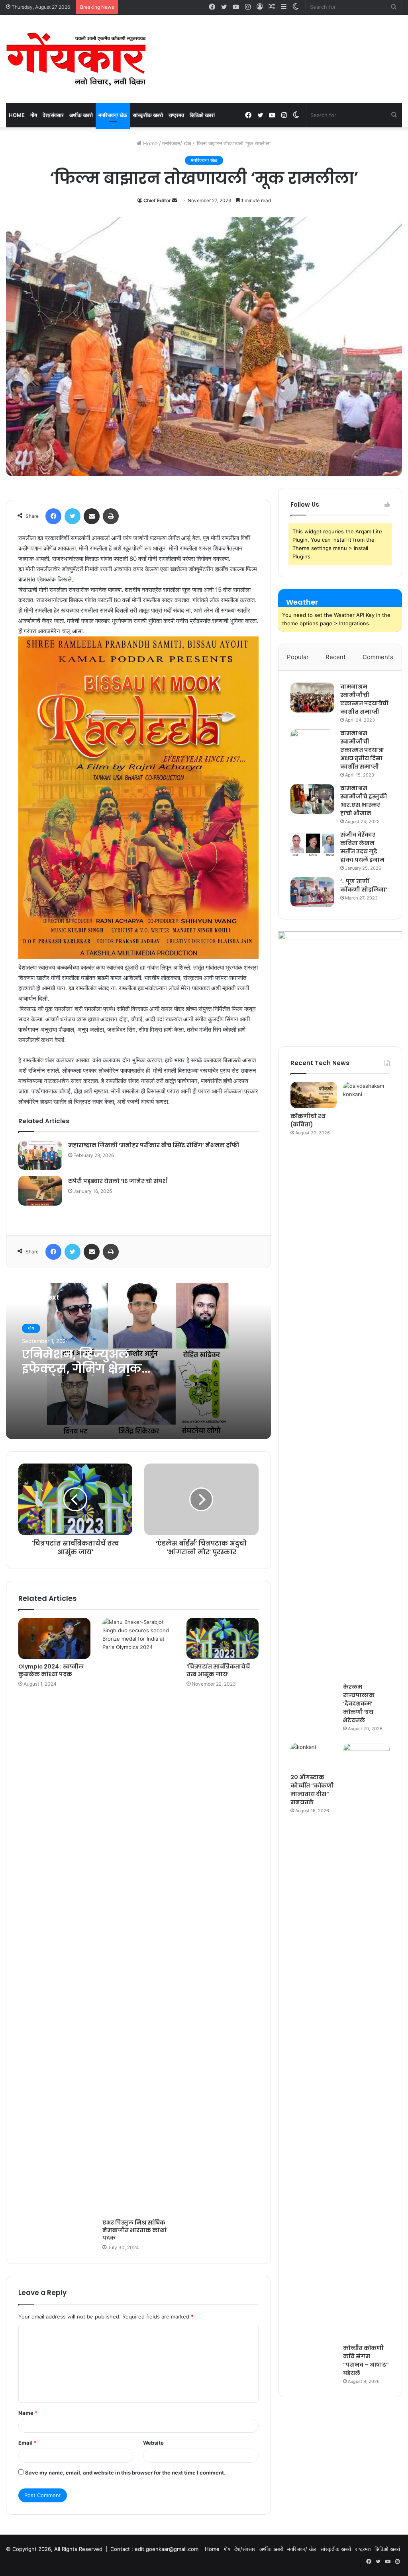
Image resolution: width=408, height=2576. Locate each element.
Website (153, 2443)
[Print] (111, 516)
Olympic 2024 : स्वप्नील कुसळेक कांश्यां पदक (51, 1670)
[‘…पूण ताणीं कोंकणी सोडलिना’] (312, 892)
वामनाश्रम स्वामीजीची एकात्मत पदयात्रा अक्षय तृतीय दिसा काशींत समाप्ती (362, 750)
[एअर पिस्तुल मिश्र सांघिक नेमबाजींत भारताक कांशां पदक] (138, 1916)
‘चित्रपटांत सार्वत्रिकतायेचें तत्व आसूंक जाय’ (218, 1670)
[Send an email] (175, 200)
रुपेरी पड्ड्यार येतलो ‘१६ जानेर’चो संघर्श (118, 1181)
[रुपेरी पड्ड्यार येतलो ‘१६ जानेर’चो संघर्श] (40, 1191)
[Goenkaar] (76, 59)
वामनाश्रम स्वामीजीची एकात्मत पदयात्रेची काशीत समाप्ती (364, 699)
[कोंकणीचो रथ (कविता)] (314, 1095)
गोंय (34, 115)
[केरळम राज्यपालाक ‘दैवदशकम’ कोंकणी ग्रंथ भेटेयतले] (366, 1380)
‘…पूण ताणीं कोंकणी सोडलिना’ (364, 885)
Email (27, 2443)
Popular (298, 657)
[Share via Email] (92, 516)
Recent (335, 657)
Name (28, 2413)
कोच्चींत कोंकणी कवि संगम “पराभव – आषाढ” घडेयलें (366, 2360)
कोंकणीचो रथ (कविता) (308, 1120)
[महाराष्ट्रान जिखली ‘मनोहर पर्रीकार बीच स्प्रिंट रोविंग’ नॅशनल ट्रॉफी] (40, 1155)
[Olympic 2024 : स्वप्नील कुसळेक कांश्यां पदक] (54, 1638)
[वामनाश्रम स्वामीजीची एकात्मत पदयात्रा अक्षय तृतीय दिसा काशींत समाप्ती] (312, 744)
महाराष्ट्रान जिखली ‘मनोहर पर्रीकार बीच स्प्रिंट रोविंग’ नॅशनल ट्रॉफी (154, 1145)
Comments (378, 657)
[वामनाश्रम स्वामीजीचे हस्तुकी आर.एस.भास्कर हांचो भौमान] (312, 799)
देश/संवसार (53, 115)
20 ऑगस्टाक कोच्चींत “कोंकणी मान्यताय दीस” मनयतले (312, 1790)
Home (17, 115)
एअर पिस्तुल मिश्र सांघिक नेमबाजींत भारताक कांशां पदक (134, 2230)
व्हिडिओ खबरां (202, 115)
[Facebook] (53, 516)
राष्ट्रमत (176, 115)
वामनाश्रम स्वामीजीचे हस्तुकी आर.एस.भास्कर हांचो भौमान (364, 801)
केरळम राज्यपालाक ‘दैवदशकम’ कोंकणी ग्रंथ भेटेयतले (359, 1704)
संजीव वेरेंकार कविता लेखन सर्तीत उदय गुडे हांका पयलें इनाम (362, 847)
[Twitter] (73, 516)
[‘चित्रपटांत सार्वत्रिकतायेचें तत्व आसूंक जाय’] (223, 1638)
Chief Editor (157, 200)
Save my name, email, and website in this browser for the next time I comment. (125, 2473)
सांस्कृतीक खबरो (148, 115)
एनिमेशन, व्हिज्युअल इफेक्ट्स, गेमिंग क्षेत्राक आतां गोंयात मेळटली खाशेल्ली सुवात (82, 1376)
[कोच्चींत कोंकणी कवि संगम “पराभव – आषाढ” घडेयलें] (366, 2041)
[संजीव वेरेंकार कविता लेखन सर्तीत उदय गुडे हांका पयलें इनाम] (312, 846)
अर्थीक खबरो (81, 115)
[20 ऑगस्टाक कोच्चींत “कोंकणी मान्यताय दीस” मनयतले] (314, 1756)
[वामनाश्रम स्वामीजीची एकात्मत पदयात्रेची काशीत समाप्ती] (312, 698)
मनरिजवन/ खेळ (113, 115)
